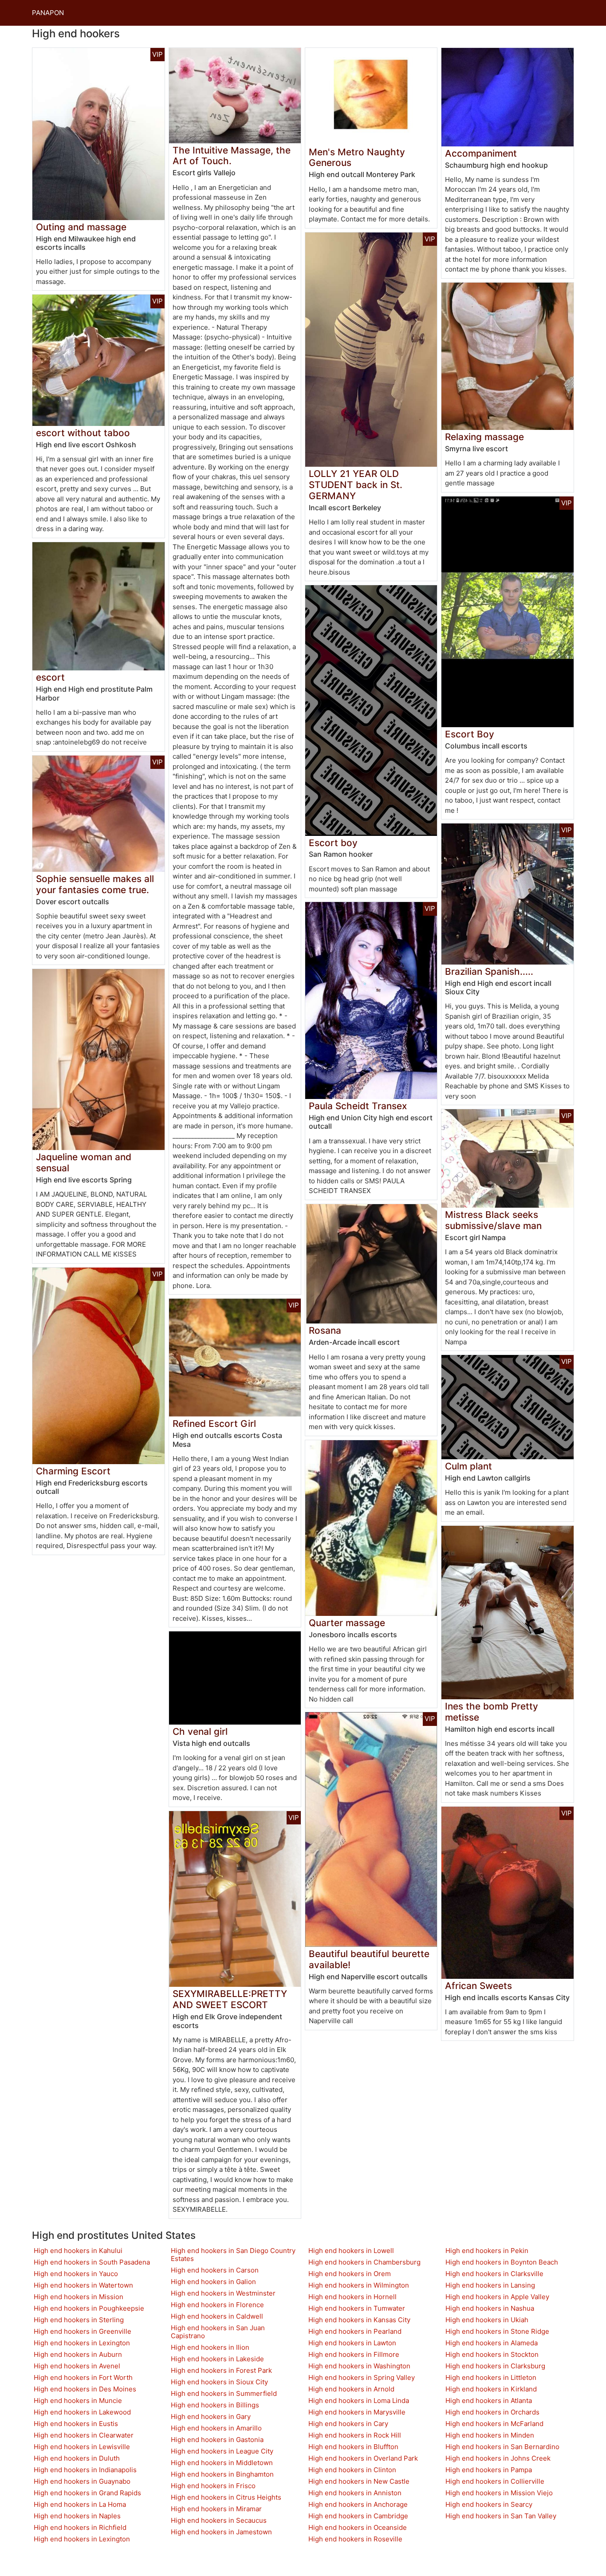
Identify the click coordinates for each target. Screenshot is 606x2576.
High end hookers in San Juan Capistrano (218, 2332)
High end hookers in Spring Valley (362, 2377)
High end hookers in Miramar (216, 2509)
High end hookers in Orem (350, 2274)
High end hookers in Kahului (78, 2251)
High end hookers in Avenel (77, 2366)
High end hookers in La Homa (80, 2504)
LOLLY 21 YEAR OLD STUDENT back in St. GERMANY (356, 485)
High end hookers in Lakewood (82, 2412)
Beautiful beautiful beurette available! (369, 1959)
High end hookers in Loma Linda (359, 2401)
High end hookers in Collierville (495, 2481)
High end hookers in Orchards (492, 2412)
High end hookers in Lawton (352, 2343)
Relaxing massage (484, 437)
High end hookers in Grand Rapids (87, 2493)
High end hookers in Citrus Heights (226, 2497)
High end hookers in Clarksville (494, 2274)
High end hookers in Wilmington (359, 2285)
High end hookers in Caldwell (217, 2316)
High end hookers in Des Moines (85, 2389)
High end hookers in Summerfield (224, 2393)
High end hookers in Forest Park (221, 2370)
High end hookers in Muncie (78, 2401)
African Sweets (478, 1986)
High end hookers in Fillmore (354, 2354)
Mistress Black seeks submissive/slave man (493, 1220)
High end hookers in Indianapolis (85, 2470)
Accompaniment (481, 153)
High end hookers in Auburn (78, 2354)
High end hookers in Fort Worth (83, 2377)
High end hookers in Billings (215, 2405)
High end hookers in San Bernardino (502, 2447)
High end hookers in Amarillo (216, 2428)
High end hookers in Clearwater (84, 2435)
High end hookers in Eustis (76, 2424)
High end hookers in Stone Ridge (497, 2331)
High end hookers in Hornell (352, 2297)
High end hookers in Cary (348, 2424)
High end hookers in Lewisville (82, 2447)
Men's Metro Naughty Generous (357, 158)
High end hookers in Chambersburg (364, 2262)
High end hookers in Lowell (351, 2251)
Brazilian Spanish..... (489, 971)
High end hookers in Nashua (490, 2308)
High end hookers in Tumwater (357, 2308)
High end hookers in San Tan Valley (501, 2516)
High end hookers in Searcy (489, 2504)
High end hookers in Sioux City (219, 2382)
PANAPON (48, 13)
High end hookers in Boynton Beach (502, 2262)
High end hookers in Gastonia (217, 2440)
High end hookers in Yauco (76, 2274)
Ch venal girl (200, 1731)
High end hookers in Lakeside (217, 2359)
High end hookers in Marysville (357, 2412)
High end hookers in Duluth (77, 2458)
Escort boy (333, 843)
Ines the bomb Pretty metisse (492, 1712)
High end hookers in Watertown (83, 2285)
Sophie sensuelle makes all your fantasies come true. (95, 884)
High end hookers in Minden (490, 2435)
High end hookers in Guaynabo (82, 2481)
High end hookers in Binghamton (222, 2474)
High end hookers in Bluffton (353, 2447)
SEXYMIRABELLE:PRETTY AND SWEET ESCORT (230, 1999)
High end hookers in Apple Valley (497, 2297)
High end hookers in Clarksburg (495, 2366)
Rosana (325, 1330)
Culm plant (468, 1466)
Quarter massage (347, 1623)
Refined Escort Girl (214, 1424)
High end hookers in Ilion (210, 2347)
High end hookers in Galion (213, 2282)
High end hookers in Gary (211, 2416)
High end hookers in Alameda (492, 2343)
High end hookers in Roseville (355, 2539)
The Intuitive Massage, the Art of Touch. (232, 156)
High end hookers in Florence (217, 2305)
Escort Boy (470, 734)
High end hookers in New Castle (359, 2481)
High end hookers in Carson (215, 2270)
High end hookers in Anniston (355, 2493)
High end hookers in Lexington (82, 2343)
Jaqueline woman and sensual (84, 1162)
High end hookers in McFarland (494, 2424)
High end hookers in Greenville (83, 2331)
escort (50, 677)
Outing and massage (81, 227)
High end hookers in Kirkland (491, 2389)
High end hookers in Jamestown (221, 2532)
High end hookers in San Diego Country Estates (233, 2255)
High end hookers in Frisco (213, 2486)
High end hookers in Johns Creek (498, 2458)
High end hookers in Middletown (222, 2463)
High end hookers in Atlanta (489, 2401)
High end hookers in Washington (359, 2366)
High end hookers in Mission (79, 2297)
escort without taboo (83, 433)
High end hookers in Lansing (490, 2285)
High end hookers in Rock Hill (355, 2435)
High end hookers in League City (222, 2451)
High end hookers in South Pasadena (92, 2262)
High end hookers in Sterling (79, 2320)
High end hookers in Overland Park (363, 2458)
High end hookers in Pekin (487, 2251)
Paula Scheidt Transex (358, 1106)
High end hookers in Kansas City (359, 2320)
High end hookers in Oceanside (358, 2527)
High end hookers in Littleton (491, 2377)
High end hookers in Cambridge (358, 2516)
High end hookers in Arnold (351, 2389)
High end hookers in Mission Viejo (499, 2493)
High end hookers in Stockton (492, 2354)
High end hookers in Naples (77, 2516)
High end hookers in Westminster (223, 2293)
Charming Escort (73, 1471)
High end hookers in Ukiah (487, 2320)
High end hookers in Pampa (489, 2470)
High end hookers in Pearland (355, 2331)
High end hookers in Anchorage (358, 2504)
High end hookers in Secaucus (219, 2520)
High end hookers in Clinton (352, 2470)
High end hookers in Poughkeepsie (89, 2308)
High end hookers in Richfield (80, 2527)
